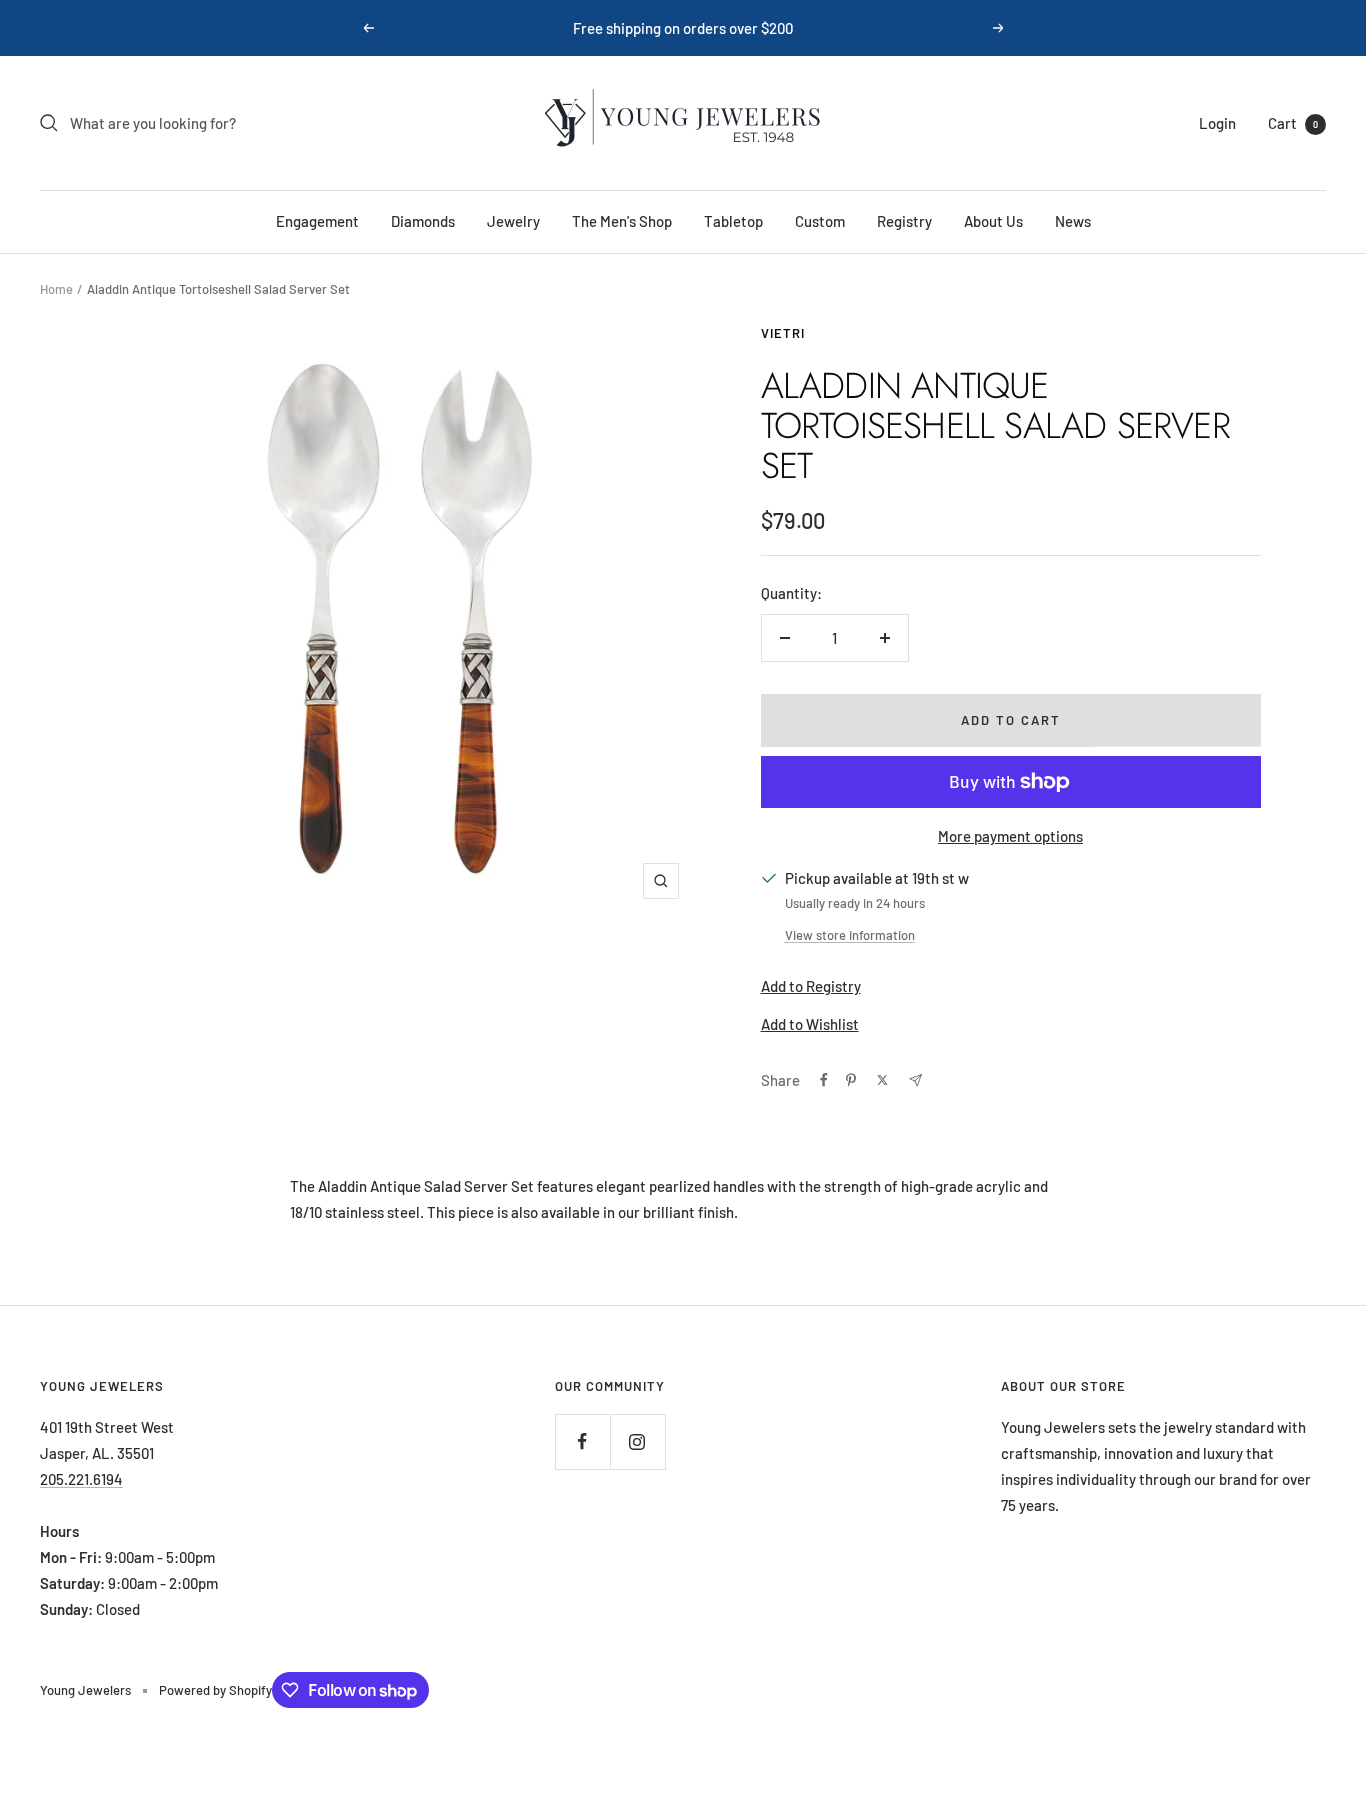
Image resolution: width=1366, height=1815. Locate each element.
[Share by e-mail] (915, 1080)
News (1073, 221)
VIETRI (783, 333)
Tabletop (733, 221)
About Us (993, 221)
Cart (1293, 123)
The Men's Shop (622, 221)
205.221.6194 (81, 1479)
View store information (850, 935)
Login (1217, 123)
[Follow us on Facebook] (582, 1441)
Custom (820, 221)
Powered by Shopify (215, 1690)
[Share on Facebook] (824, 1080)
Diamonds (423, 221)
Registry (904, 221)
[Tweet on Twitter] (882, 1080)
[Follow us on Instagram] (637, 1441)
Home (56, 289)
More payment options (1010, 836)
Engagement (317, 221)
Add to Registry (811, 986)
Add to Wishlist (810, 1024)
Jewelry (513, 221)
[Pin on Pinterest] (851, 1080)
